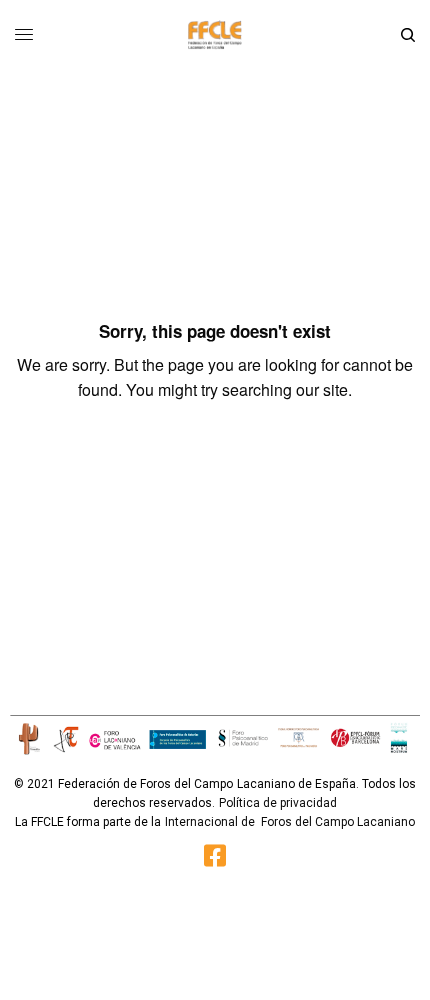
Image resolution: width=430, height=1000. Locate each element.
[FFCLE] (215, 35)
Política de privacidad (278, 803)
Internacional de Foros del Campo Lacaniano (290, 822)
